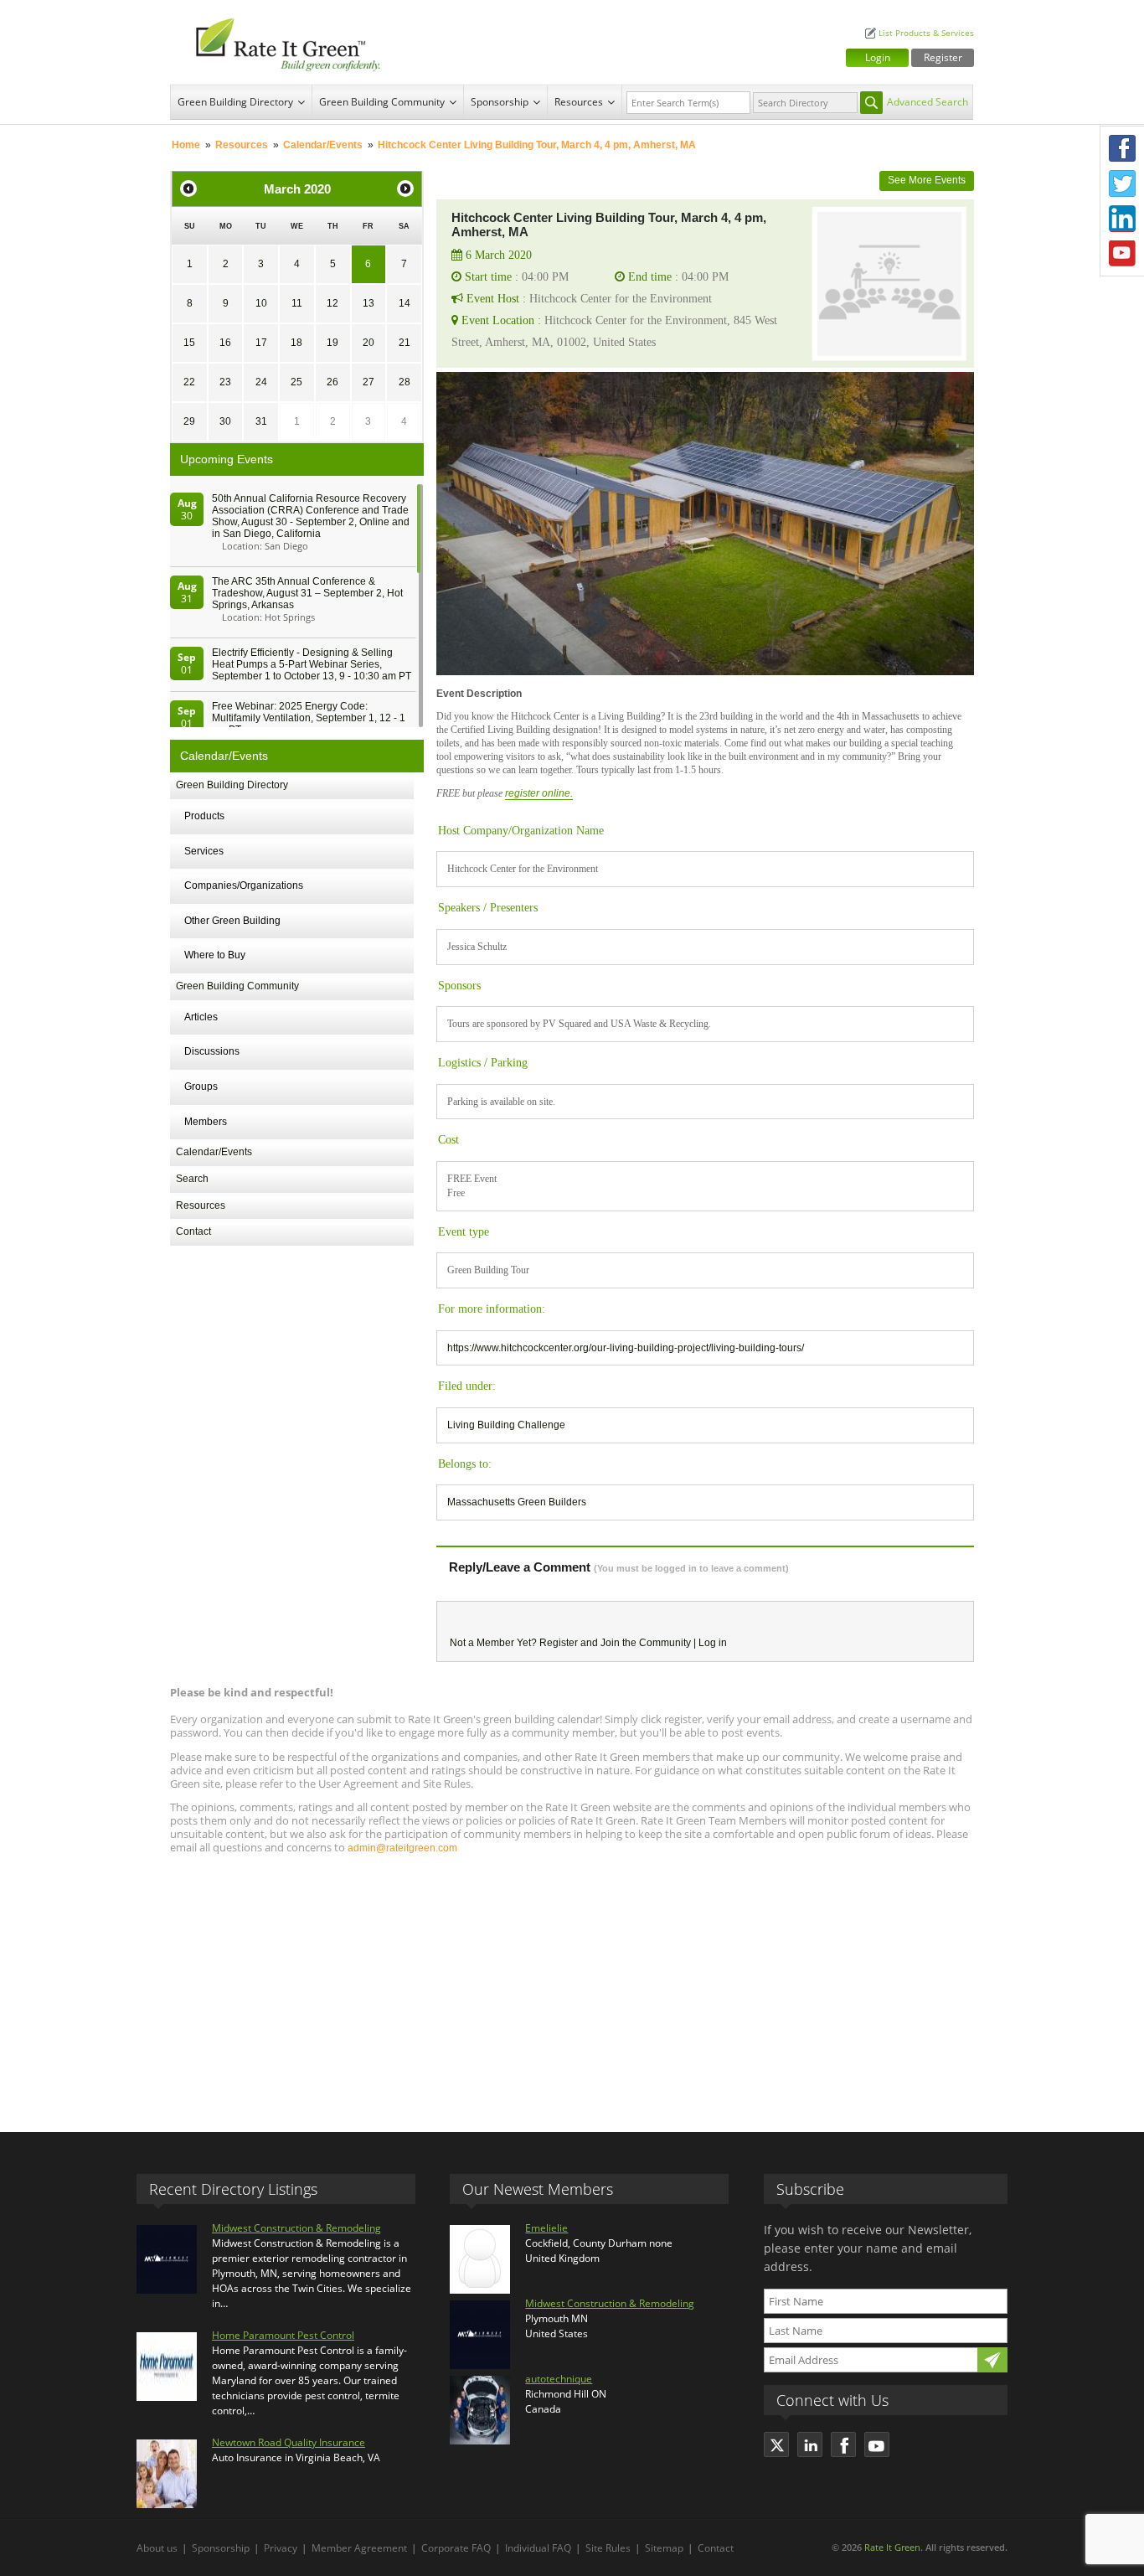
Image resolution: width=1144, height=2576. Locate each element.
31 (261, 421)
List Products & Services (926, 33)
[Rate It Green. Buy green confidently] (279, 42)
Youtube (1122, 254)
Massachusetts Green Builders (517, 1502)
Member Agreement (359, 2548)
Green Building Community (382, 102)
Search (192, 1179)
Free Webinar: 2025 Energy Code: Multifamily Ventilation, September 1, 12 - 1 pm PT (309, 718)
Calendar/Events (323, 145)
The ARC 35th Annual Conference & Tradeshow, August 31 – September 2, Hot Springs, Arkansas (307, 593)
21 (405, 343)
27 (368, 382)
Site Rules (608, 2548)
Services (204, 851)
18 (296, 343)
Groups (201, 1087)
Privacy (281, 2548)
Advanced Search (928, 102)
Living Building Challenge (506, 1425)
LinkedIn (1122, 219)
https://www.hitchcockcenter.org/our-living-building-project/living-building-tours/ (626, 1348)
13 (368, 303)
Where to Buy (215, 955)
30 (225, 421)
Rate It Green (892, 2547)
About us (157, 2548)
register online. (539, 793)
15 (189, 343)
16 (225, 343)
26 (332, 382)
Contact (193, 1231)
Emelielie (546, 2228)
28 (405, 382)
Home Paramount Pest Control (283, 2335)
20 (368, 343)
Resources (579, 102)
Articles (201, 1017)
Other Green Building (232, 921)
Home (186, 145)
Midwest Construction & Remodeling (296, 2228)
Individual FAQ (538, 2548)
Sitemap (664, 2548)
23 (225, 382)
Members (206, 1122)
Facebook (1122, 148)
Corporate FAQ (456, 2548)
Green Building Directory (235, 102)
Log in (713, 1643)
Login (878, 57)
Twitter (1122, 183)
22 (189, 382)
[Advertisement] (572, 1985)
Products (204, 816)
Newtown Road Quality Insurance (289, 2442)
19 (332, 343)
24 (261, 382)
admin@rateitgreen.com (402, 1848)
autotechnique (559, 2379)
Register (943, 57)
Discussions (212, 1051)
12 (332, 303)
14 (405, 303)
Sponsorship (500, 102)
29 (189, 421)
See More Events (927, 180)
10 (261, 303)
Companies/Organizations (244, 885)
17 (261, 343)
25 (296, 382)
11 (297, 303)
